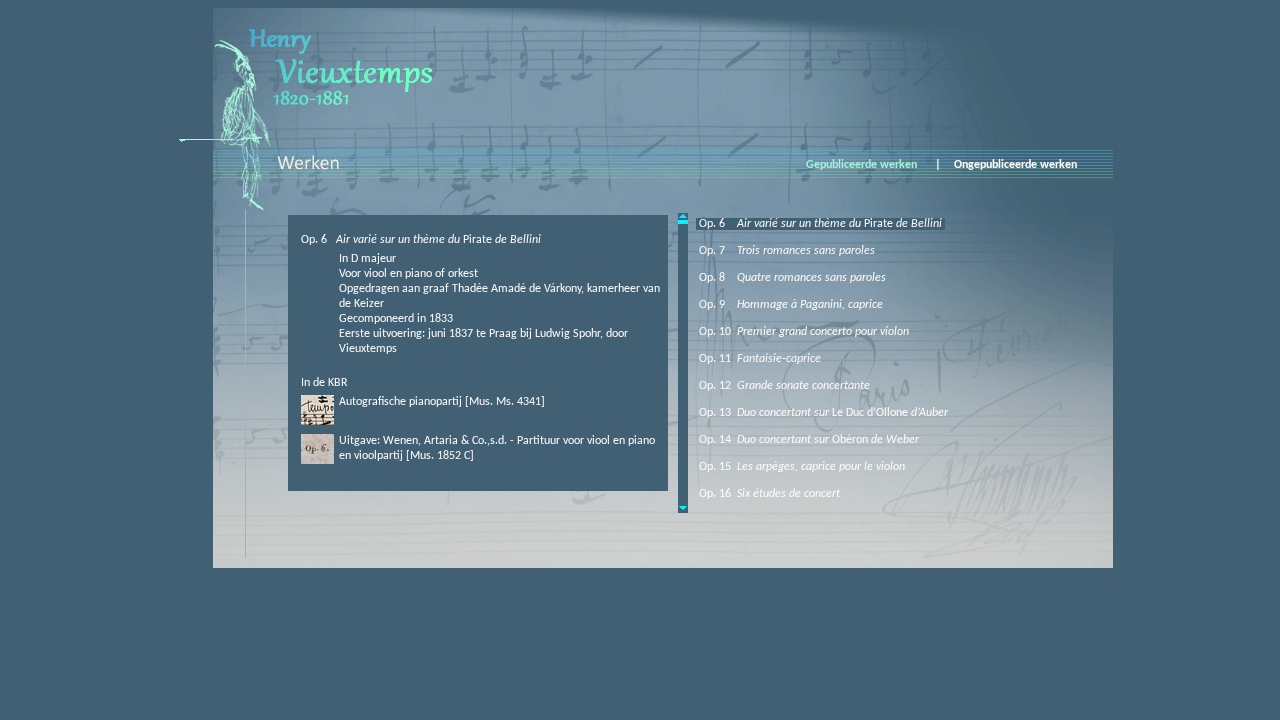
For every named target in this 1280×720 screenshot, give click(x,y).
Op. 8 (791, 278)
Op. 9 (789, 305)
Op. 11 (758, 359)
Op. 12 (783, 386)
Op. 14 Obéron (807, 440)
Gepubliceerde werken (864, 165)
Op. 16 (768, 494)
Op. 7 (785, 251)
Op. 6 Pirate (819, 224)
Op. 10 (802, 332)
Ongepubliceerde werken (1018, 165)
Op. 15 (800, 467)
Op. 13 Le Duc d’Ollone (822, 413)
